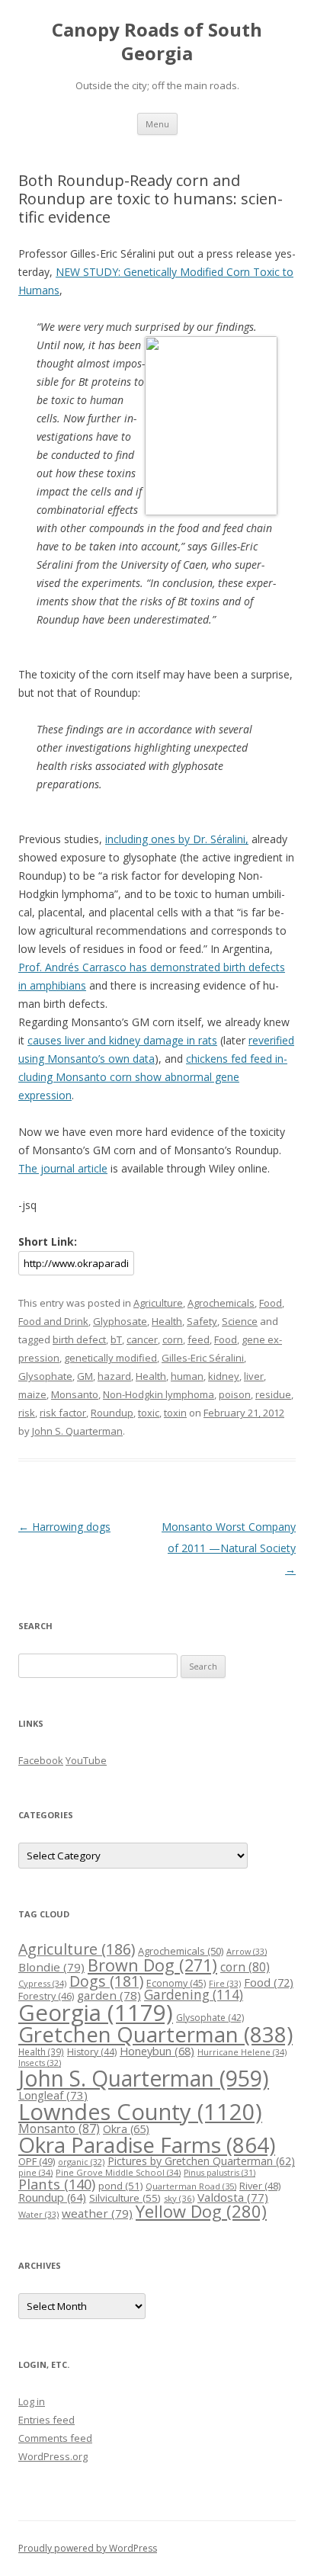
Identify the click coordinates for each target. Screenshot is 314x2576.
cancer (142, 1339)
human (187, 1376)
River (260, 2186)
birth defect (79, 1339)
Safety (202, 1321)
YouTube (86, 1760)
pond (120, 2186)
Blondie (51, 1967)
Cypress (42, 1983)
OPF (37, 2161)
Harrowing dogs (64, 1527)
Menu (157, 124)
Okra (126, 2129)
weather (97, 2213)
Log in (32, 2401)
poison (235, 1394)
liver (254, 1376)
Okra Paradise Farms (147, 2145)
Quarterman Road (191, 2186)
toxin (175, 1413)
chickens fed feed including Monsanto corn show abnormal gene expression (153, 1077)
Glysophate (45, 1376)
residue (273, 1394)
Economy (176, 1983)
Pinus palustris (219, 2173)
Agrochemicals (221, 1303)
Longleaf (53, 2095)
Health (167, 1321)
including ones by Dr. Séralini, (177, 839)
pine (35, 2172)
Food (271, 1303)
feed (199, 1339)
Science (240, 1321)
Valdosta (233, 2197)
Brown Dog (152, 1965)
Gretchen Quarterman (155, 2034)
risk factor (63, 1413)
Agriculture (158, 1303)
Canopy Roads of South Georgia (157, 42)
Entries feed (46, 2420)
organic (81, 2162)
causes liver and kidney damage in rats (122, 1040)
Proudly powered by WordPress (88, 2548)
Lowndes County (140, 2112)
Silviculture (125, 2198)
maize (32, 1394)
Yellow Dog (201, 2211)
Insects (40, 2063)
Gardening (194, 1995)
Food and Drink (53, 1321)
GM (85, 1376)
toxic (149, 1413)
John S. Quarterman (77, 1431)
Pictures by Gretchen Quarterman (201, 2161)
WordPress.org (53, 2456)
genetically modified (111, 1358)
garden (109, 1995)
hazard (114, 1376)
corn (173, 1339)
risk (27, 1413)
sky (179, 2198)
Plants (57, 2184)
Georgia (96, 2013)
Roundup (112, 1413)
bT (116, 1339)
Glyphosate (120, 1321)
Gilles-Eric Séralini (203, 1358)
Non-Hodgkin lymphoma (159, 1394)
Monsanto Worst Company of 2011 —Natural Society (229, 1548)
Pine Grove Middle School (118, 2172)
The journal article (63, 1168)
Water (38, 2214)
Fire (225, 1983)
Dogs (106, 1981)
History (92, 2052)
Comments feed (55, 2438)
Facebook (41, 1760)
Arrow (247, 1951)
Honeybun (157, 2051)
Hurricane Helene (242, 2052)
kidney (224, 1376)
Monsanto (75, 1394)
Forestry (46, 1996)
